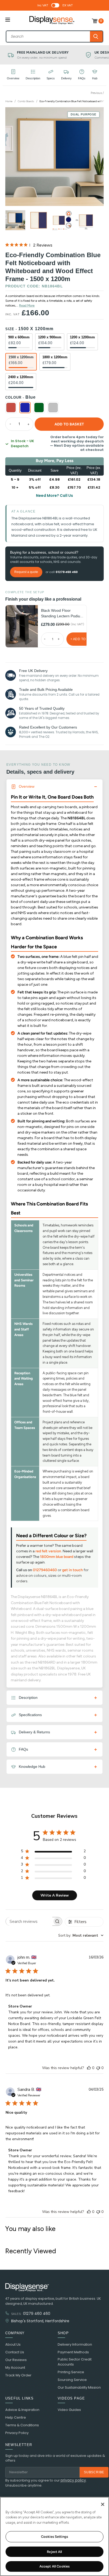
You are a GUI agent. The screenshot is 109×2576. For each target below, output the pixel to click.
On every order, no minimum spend (42, 58)
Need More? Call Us (54, 496)
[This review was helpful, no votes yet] (89, 2068)
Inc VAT (43, 5)
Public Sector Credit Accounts (75, 2362)
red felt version (48, 1551)
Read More (27, 305)
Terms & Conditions (22, 2425)
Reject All (54, 2552)
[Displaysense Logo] (52, 21)
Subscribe (94, 2472)
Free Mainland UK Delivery (43, 52)
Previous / (97, 93)
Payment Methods (73, 2352)
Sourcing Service (72, 2380)
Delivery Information (75, 2345)
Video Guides (69, 2410)
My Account (15, 2368)
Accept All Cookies (54, 2566)
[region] (54, 2536)
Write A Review (55, 1895)
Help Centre (16, 2418)
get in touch (72, 1570)
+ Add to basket (85, 639)
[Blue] (25, 408)
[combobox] (48, 36)
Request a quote (26, 572)
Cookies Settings (54, 2537)
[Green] (39, 408)
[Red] (11, 408)
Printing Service (71, 2372)
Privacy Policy (17, 2433)
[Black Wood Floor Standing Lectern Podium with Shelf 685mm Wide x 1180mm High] (22, 626)
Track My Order (18, 2375)
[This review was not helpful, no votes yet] (98, 2068)
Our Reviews (16, 2360)
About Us (13, 2345)
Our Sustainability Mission (79, 2388)
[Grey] (53, 408)
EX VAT (68, 5)
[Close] (103, 2504)
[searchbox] (29, 1921)
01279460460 (45, 1570)
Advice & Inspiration (22, 2410)
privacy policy (73, 2480)
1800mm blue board (57, 1557)
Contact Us (15, 2352)
